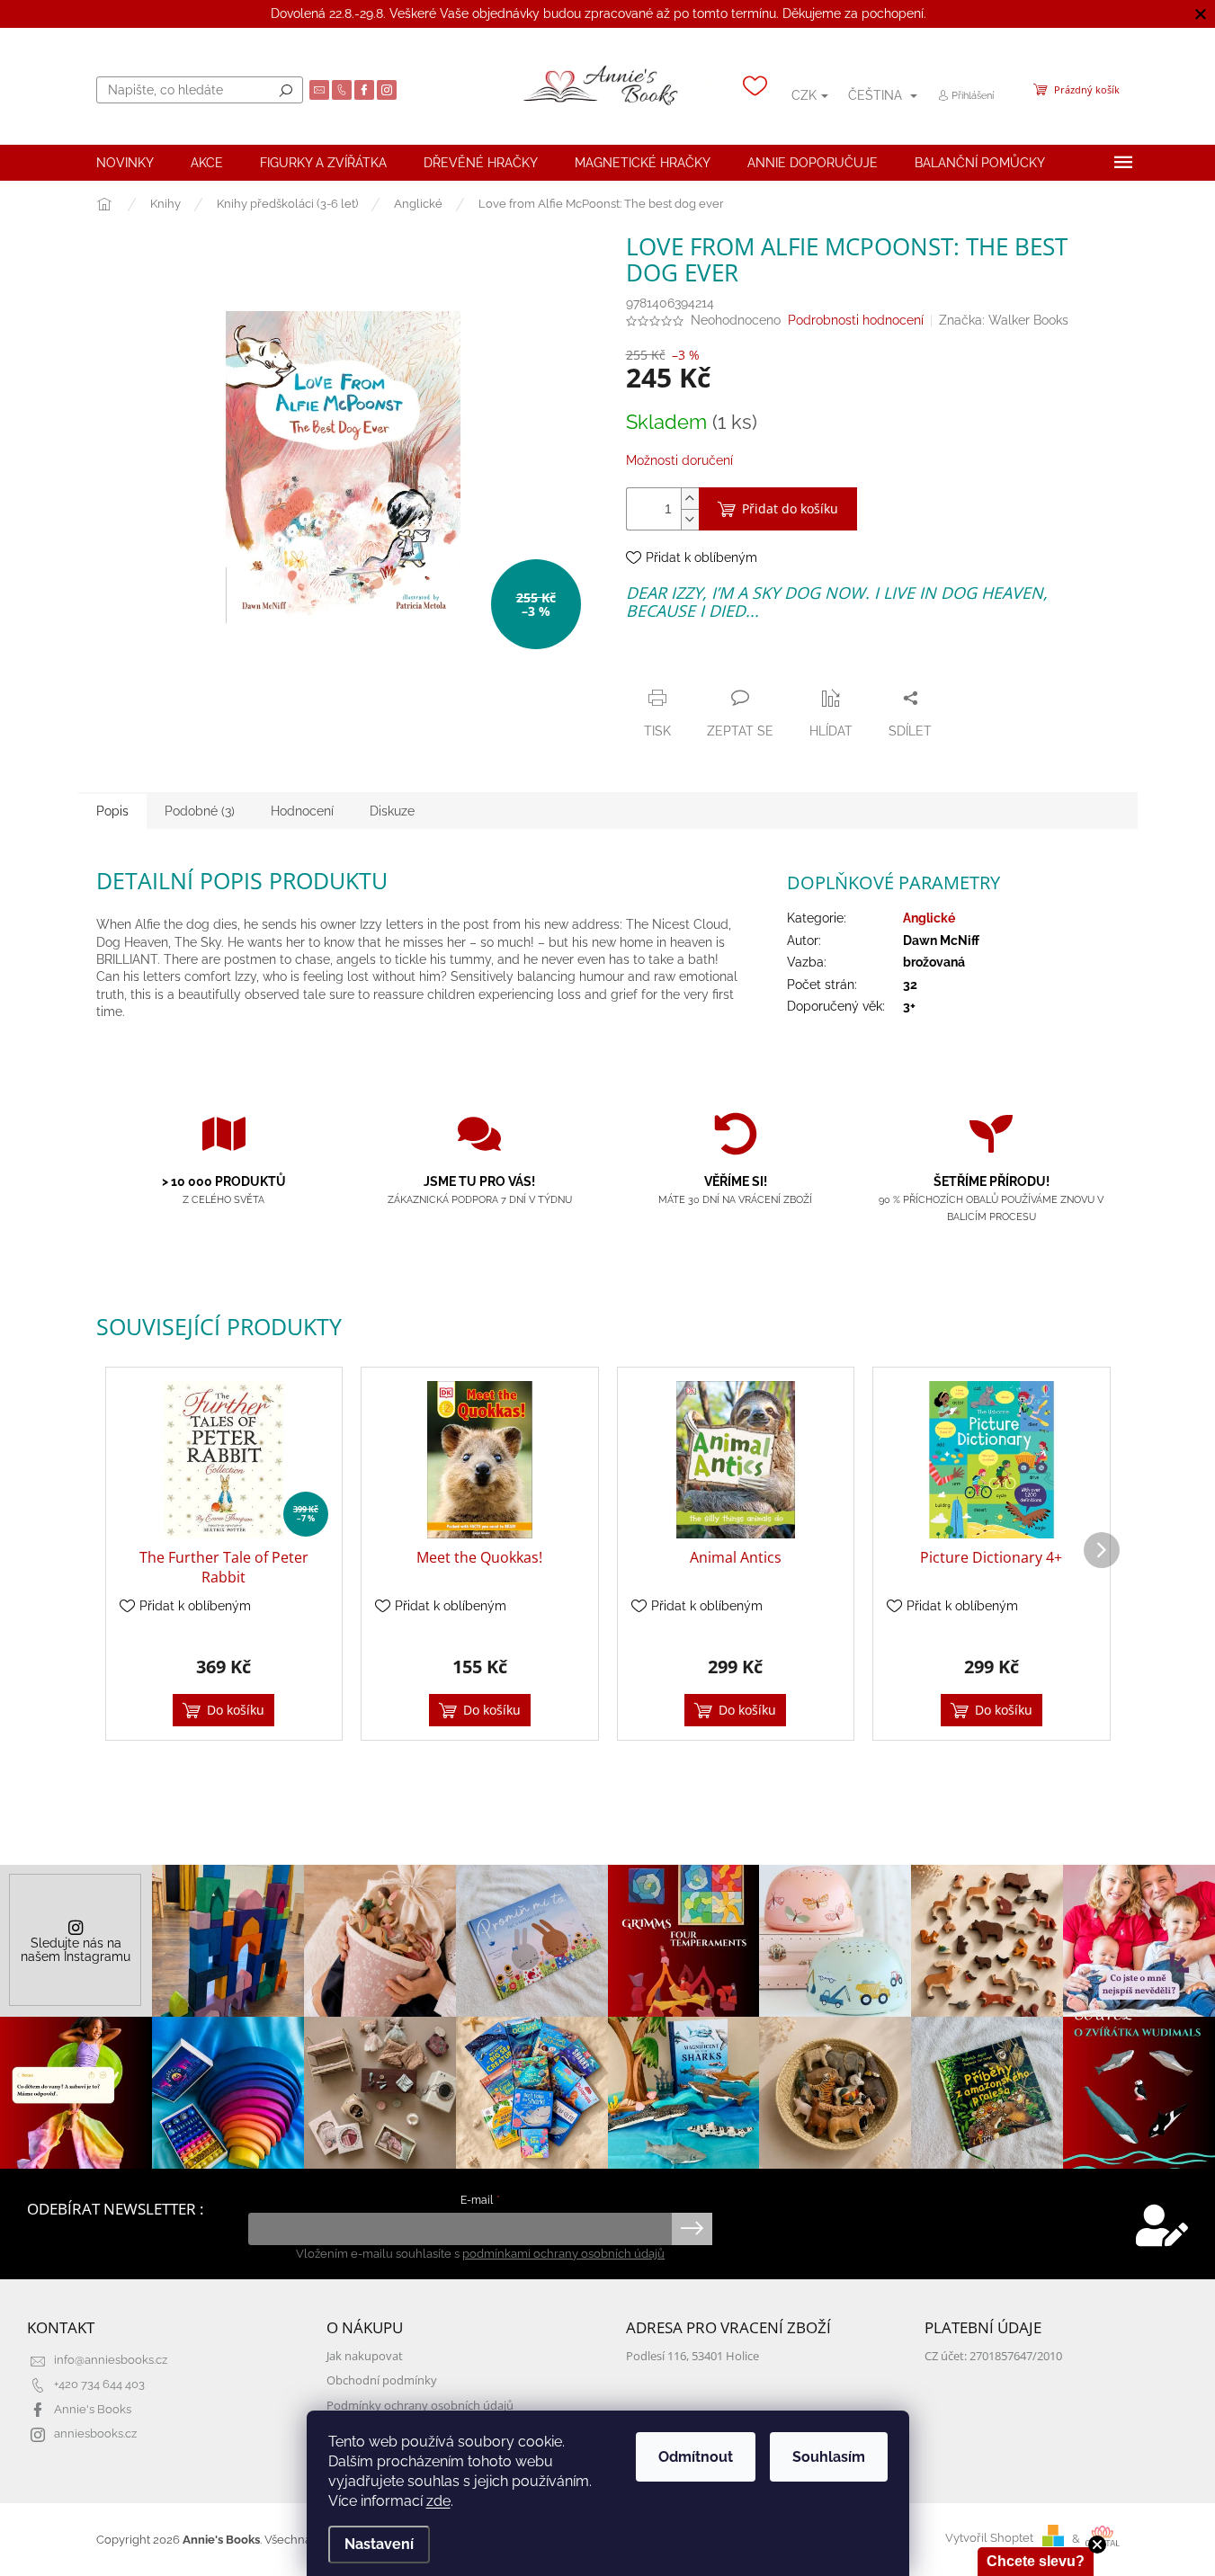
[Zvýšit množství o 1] (690, 499)
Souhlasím (829, 2457)
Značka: (1004, 320)
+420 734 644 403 (99, 2384)
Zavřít (723, 663)
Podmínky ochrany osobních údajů (420, 2406)
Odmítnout (696, 2457)
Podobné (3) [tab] (200, 811)
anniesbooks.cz (95, 2433)
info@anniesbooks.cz (111, 2360)
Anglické (929, 918)
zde (438, 2501)
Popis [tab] (112, 811)
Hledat (286, 90)
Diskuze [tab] (392, 811)
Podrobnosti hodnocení (856, 320)
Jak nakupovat (365, 2356)
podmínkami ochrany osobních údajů (563, 2254)
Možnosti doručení (679, 460)
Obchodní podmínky (382, 2380)
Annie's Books (93, 2409)
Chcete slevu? (1036, 2561)
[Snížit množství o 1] (690, 519)
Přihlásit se (692, 2229)
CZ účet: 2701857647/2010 (993, 2356)
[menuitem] (125, 163)
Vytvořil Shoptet (989, 2539)
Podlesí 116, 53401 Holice (692, 2356)
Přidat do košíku (790, 508)
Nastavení (379, 2544)
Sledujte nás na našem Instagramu (76, 1950)
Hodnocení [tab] (302, 811)
